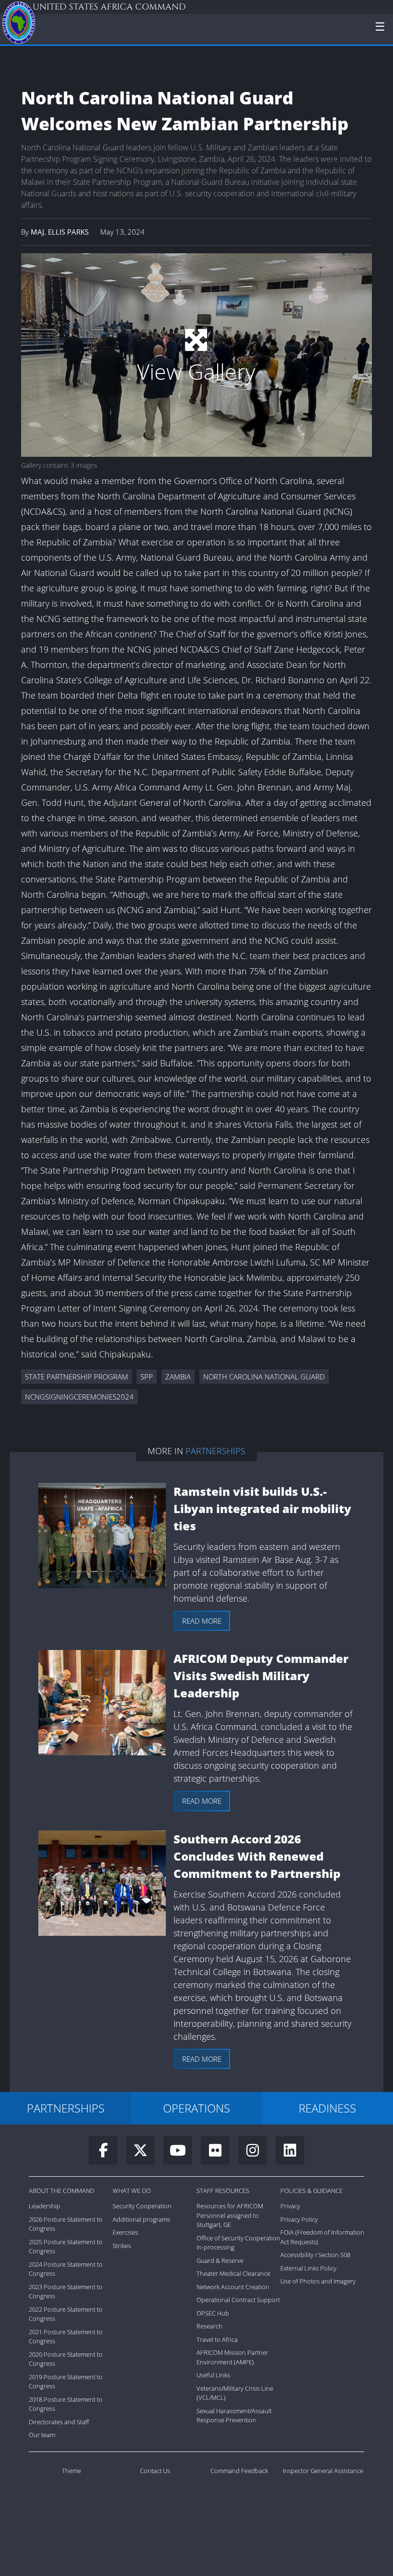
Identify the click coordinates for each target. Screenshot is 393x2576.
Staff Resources (223, 2191)
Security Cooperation (142, 2206)
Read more (202, 1621)
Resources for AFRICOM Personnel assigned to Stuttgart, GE (230, 2215)
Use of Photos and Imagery (318, 2281)
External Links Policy (308, 2268)
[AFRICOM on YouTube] (182, 2153)
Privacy (290, 2206)
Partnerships (215, 1451)
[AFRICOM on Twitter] (145, 2153)
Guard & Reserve (220, 2260)
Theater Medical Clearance (233, 2273)
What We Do (132, 2191)
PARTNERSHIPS (66, 2108)
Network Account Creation (233, 2287)
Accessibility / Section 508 (315, 2255)
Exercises (125, 2232)
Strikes (122, 2246)
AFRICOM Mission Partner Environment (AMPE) (232, 2357)
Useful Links (213, 2375)
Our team (42, 2435)
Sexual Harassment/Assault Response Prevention (234, 2416)
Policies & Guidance (312, 2191)
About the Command (62, 2191)
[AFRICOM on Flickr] (220, 2153)
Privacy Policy (299, 2219)
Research (209, 2326)
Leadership (45, 2206)
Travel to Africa (217, 2339)
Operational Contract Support (238, 2300)
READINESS (327, 2108)
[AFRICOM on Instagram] (257, 2153)
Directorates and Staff (59, 2422)
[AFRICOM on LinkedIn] (290, 2153)
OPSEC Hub (213, 2313)
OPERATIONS (196, 2108)
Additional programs (141, 2219)
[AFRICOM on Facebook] (107, 2153)
